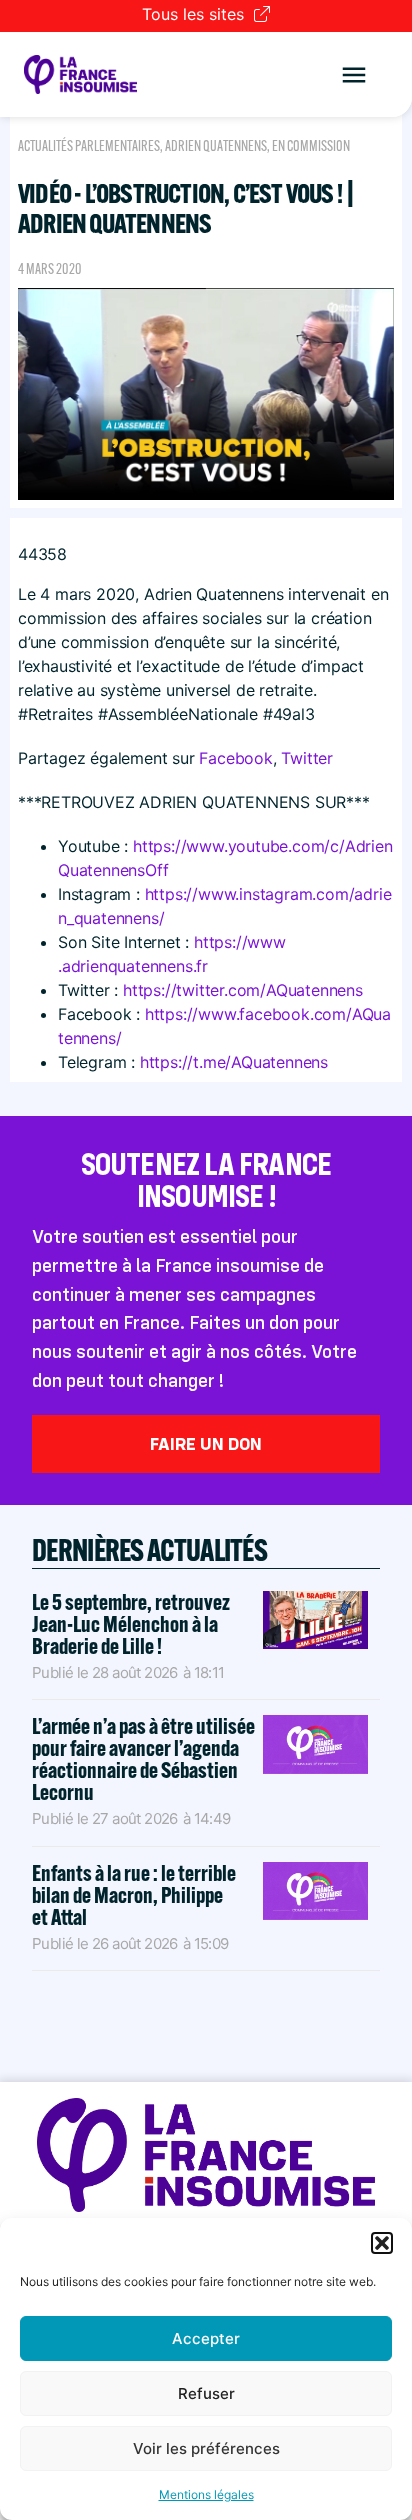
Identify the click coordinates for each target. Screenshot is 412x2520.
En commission (311, 146)
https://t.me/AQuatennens (234, 1062)
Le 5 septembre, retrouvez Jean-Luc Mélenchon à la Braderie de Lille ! (131, 1624)
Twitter (307, 758)
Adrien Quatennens (216, 146)
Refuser (206, 2393)
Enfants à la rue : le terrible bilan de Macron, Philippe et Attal (134, 1895)
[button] (382, 2243)
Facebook (235, 758)
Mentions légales (206, 2494)
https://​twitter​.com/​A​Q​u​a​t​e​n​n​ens (243, 990)
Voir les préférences (206, 2448)
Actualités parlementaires (89, 146)
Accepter (206, 2338)
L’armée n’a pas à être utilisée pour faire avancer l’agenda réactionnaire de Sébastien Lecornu (143, 1759)
